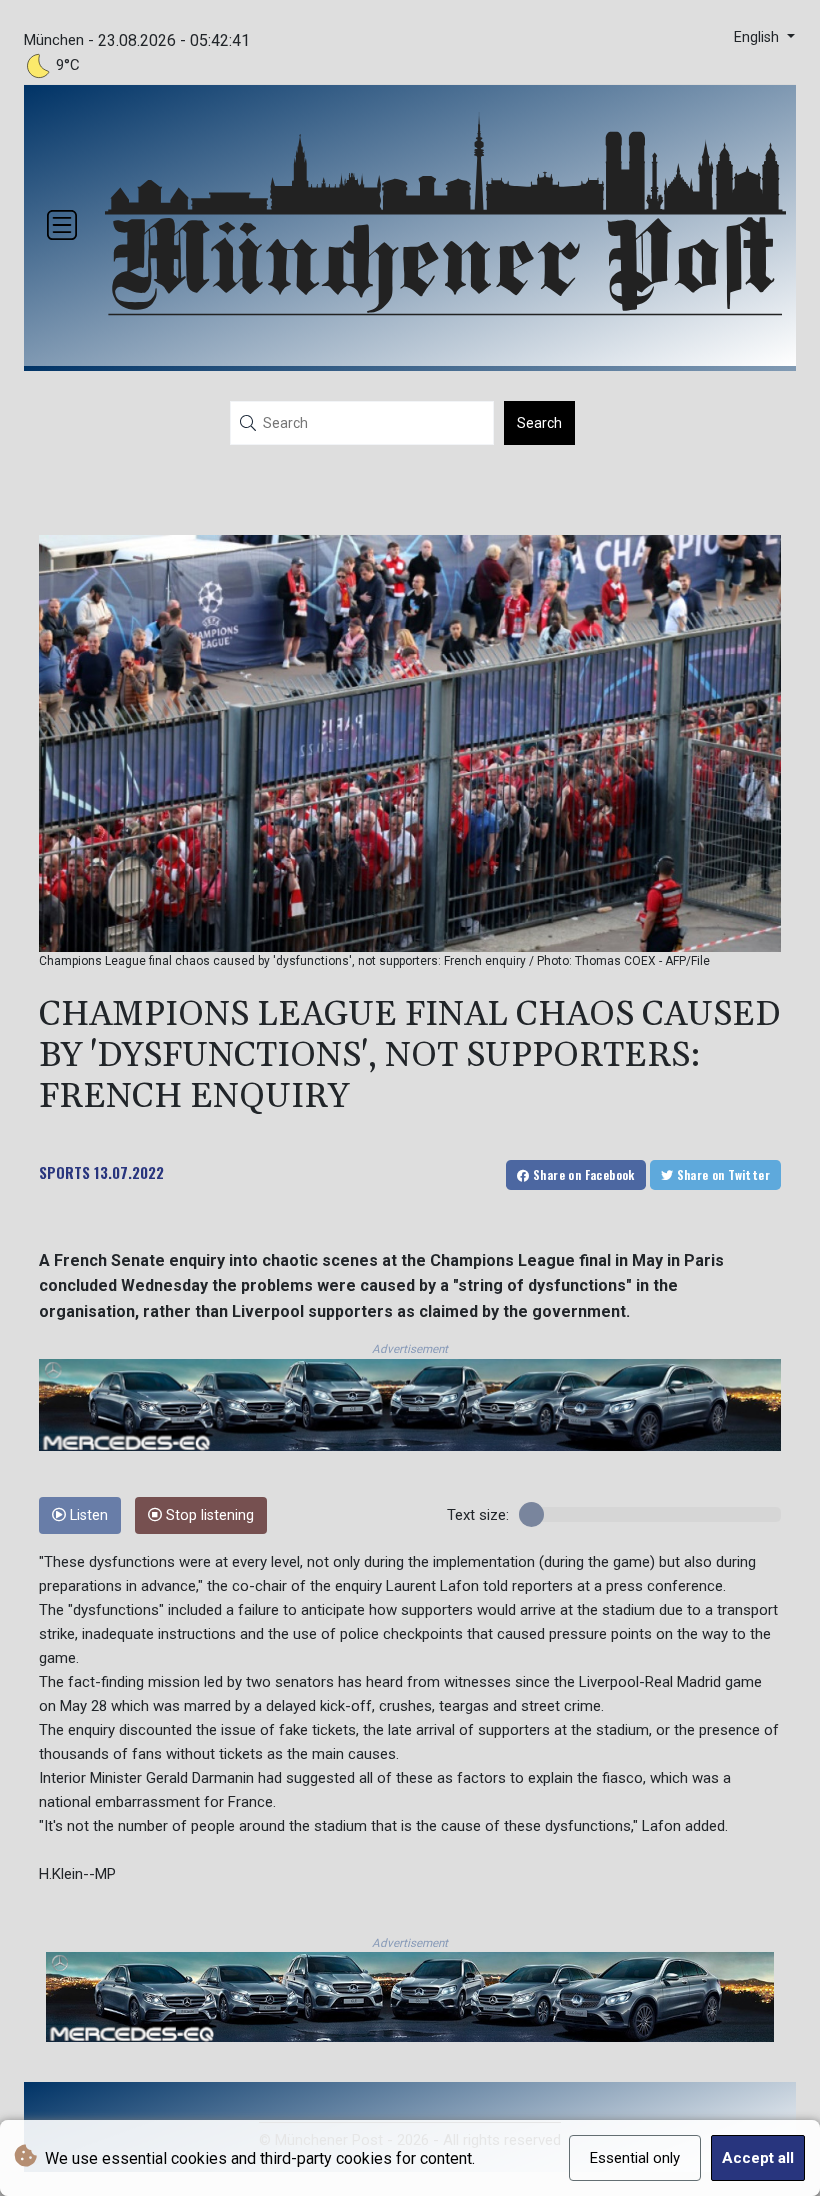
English (758, 37)
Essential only (635, 2158)
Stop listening (208, 1515)
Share (582, 1174)
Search (539, 423)
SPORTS (64, 1172)
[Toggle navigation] (62, 225)
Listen (87, 1515)
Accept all (758, 2158)
